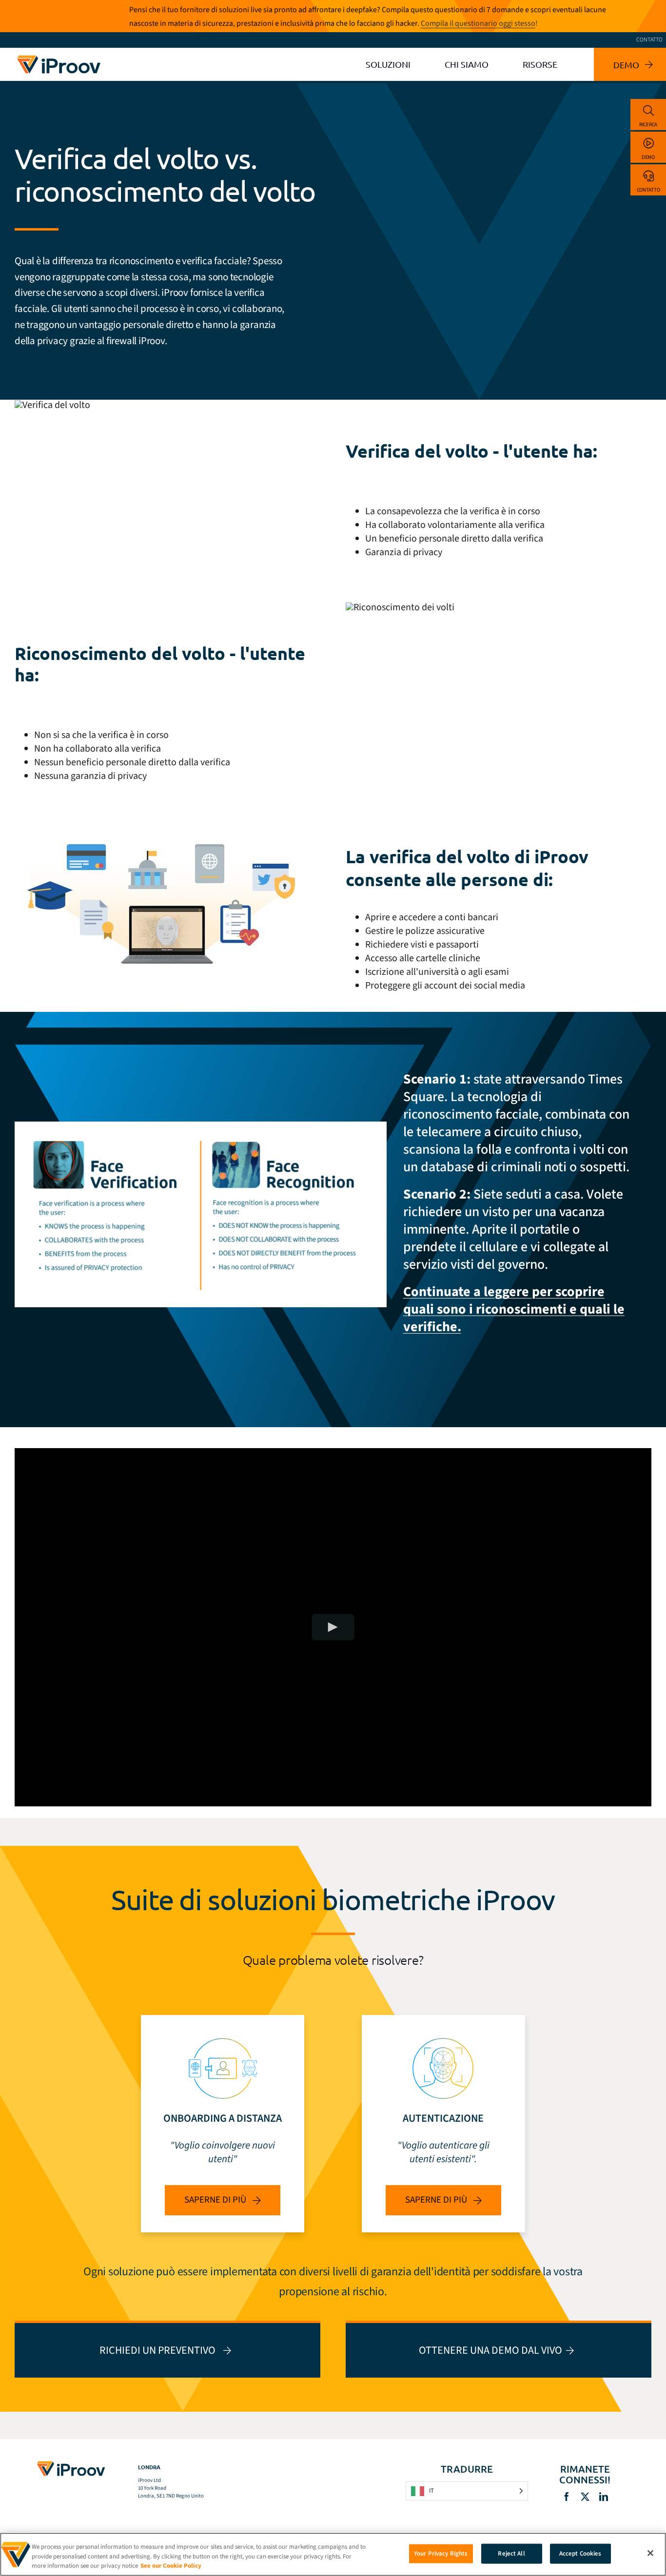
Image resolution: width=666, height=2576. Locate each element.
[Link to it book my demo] (499, 2349)
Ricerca (648, 125)
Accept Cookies (580, 2553)
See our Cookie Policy (171, 2566)
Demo (648, 157)
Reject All (511, 2553)
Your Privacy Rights (441, 2553)
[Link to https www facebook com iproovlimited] (567, 2497)
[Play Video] (333, 1627)
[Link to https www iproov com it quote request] (167, 2349)
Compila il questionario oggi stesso (478, 23)
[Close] (650, 2553)
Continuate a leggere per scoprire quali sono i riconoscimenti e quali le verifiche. (514, 1309)
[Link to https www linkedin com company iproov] (604, 2497)
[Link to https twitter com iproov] (585, 2497)
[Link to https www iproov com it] (59, 57)
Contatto (648, 190)
